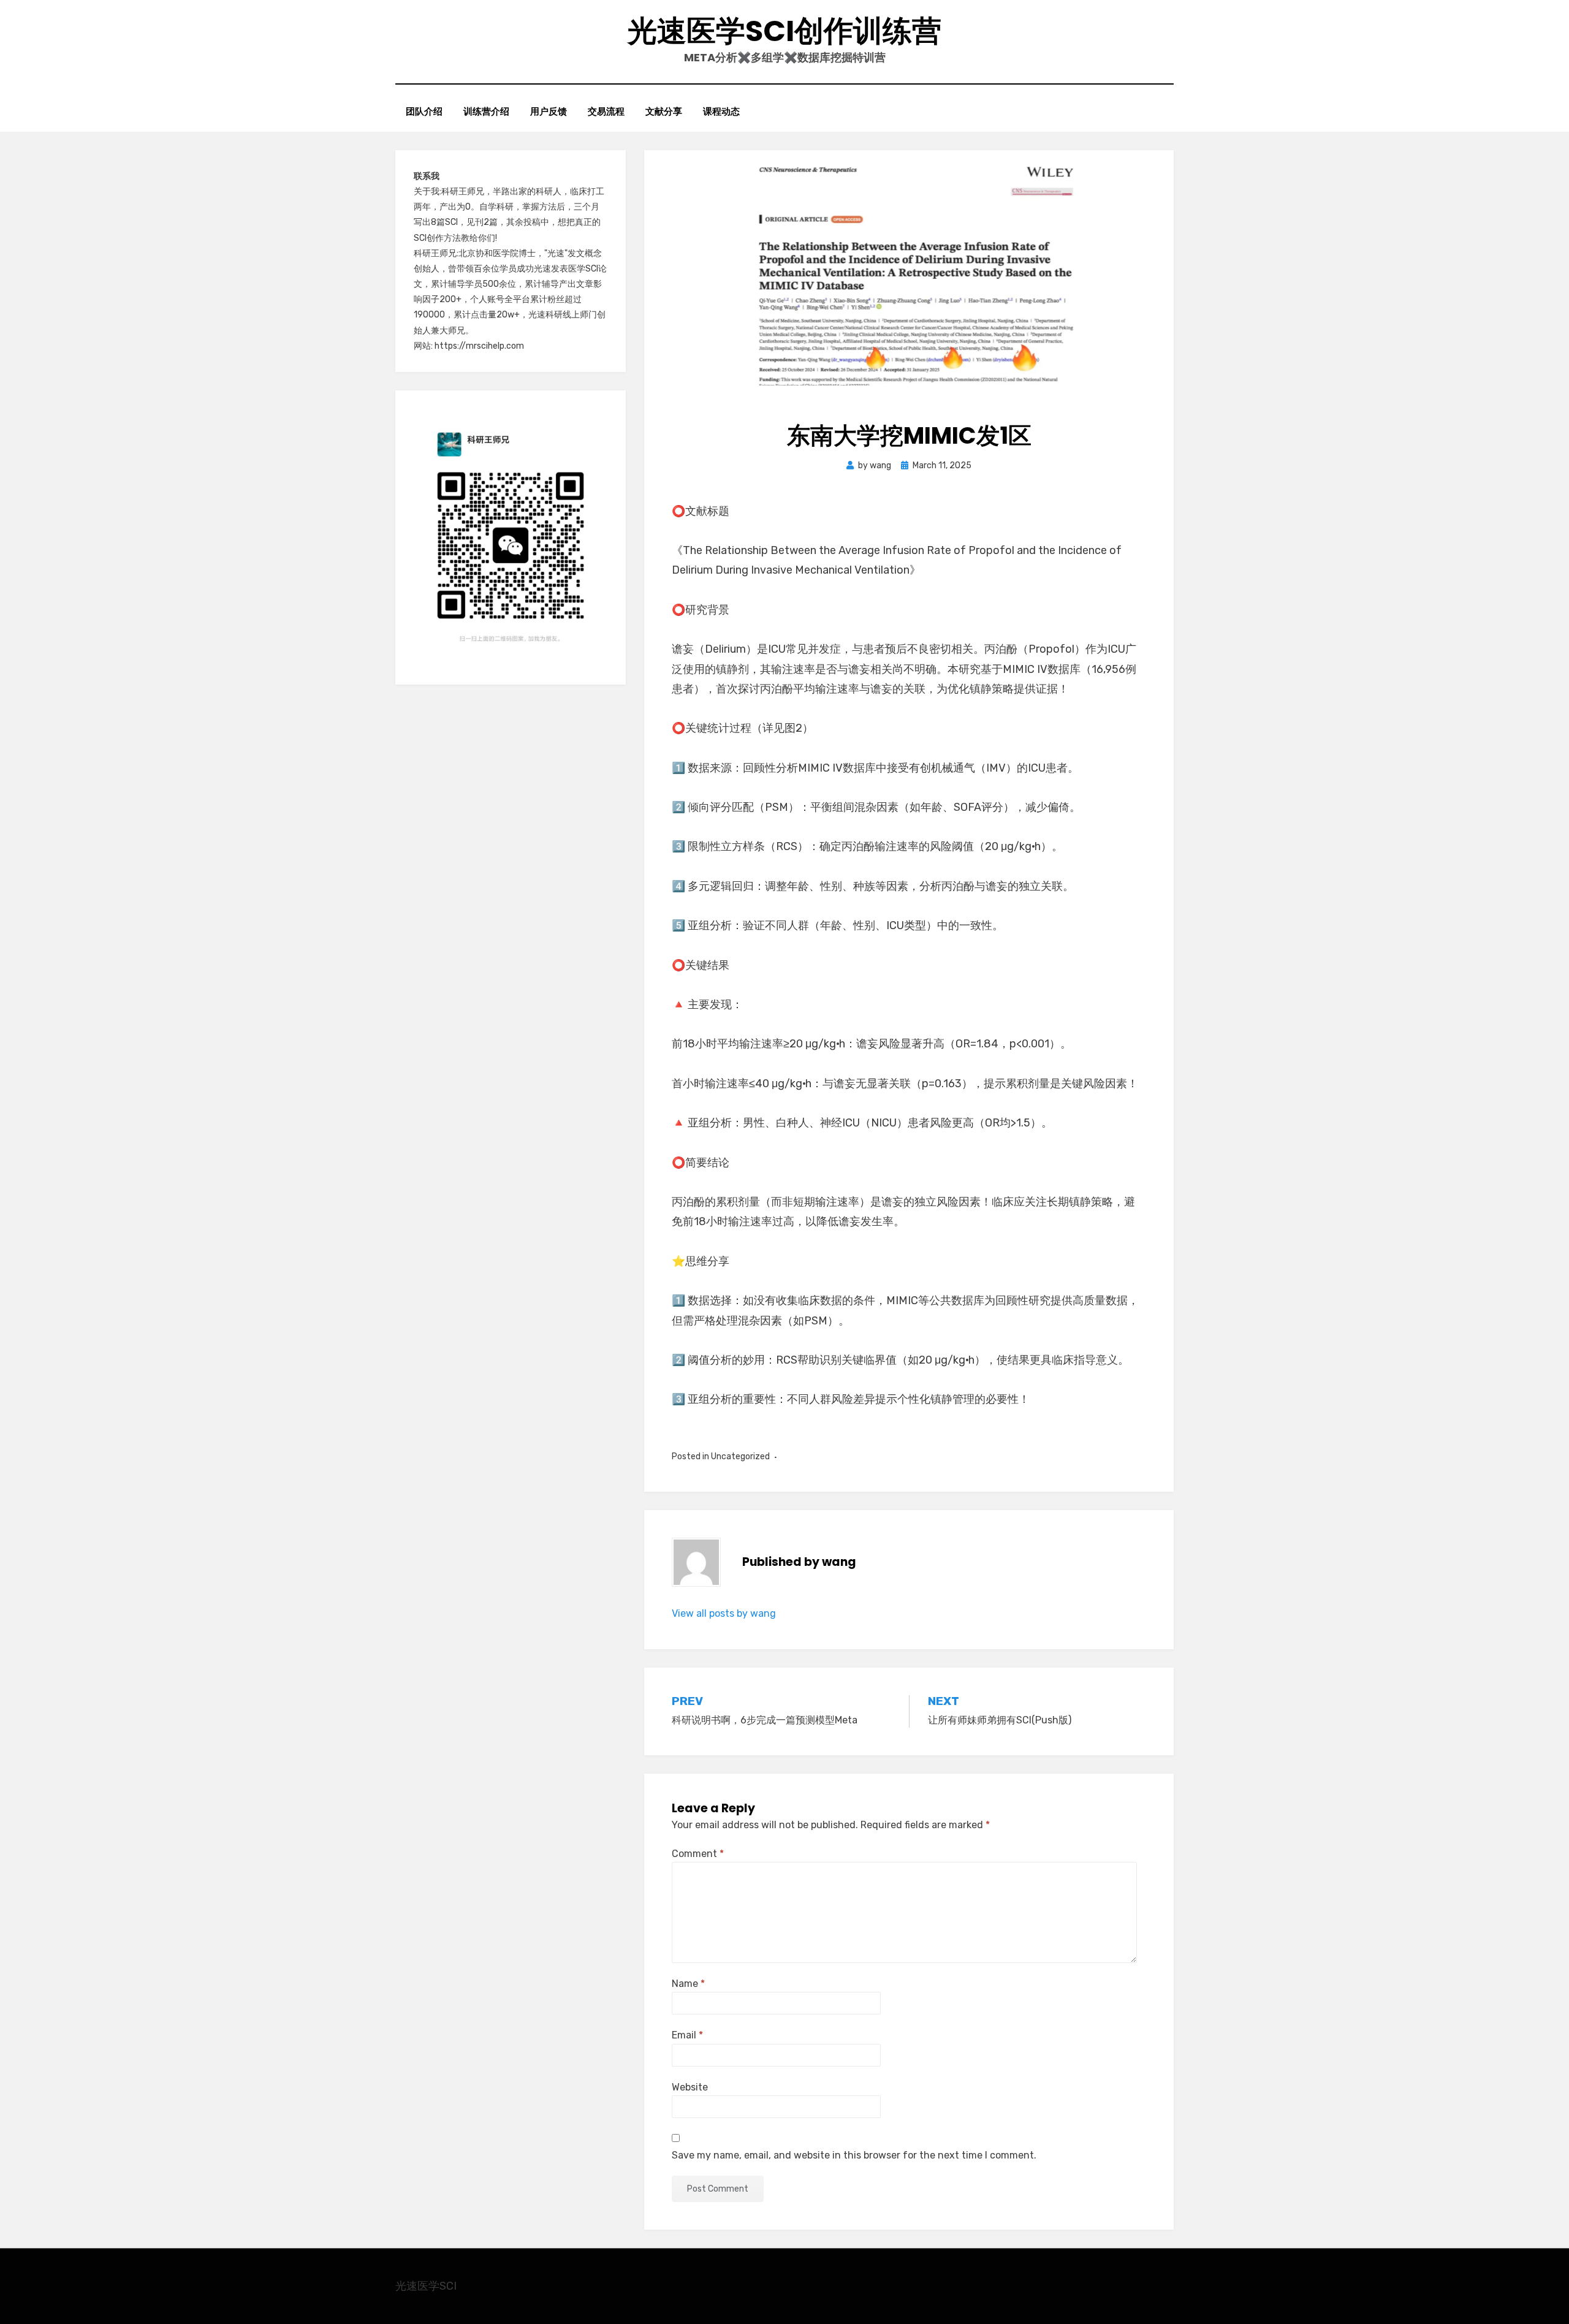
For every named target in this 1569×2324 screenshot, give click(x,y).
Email (687, 2035)
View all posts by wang (724, 1613)
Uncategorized (740, 1456)
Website (690, 2087)
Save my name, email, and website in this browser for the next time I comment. (854, 2155)
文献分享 (664, 111)
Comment (698, 1854)
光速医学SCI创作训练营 (784, 31)
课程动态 (721, 111)
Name (688, 1984)
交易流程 (606, 111)
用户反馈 (549, 111)
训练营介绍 (486, 111)
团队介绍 (424, 111)
